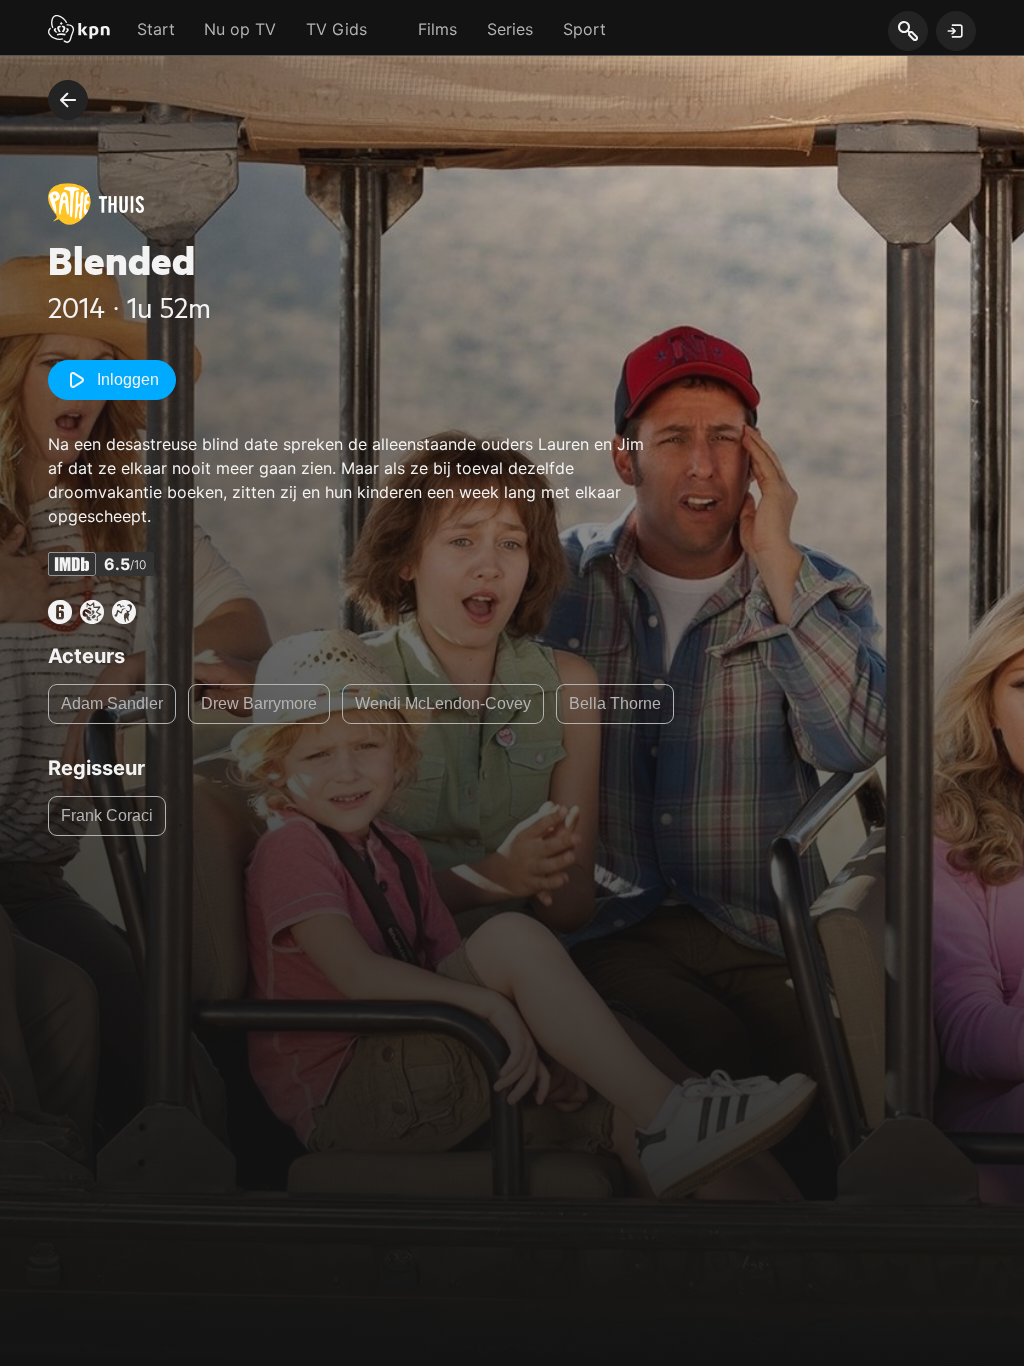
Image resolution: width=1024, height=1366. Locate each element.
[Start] (79, 31)
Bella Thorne (615, 703)
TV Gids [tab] (336, 29)
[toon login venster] (956, 31)
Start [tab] (156, 29)
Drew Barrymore (259, 703)
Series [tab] (510, 29)
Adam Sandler (112, 703)
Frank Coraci (107, 815)
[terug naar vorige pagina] (68, 100)
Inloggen (128, 379)
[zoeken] (907, 32)
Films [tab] (437, 29)
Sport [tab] (584, 29)
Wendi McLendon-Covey (443, 703)
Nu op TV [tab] (240, 29)
